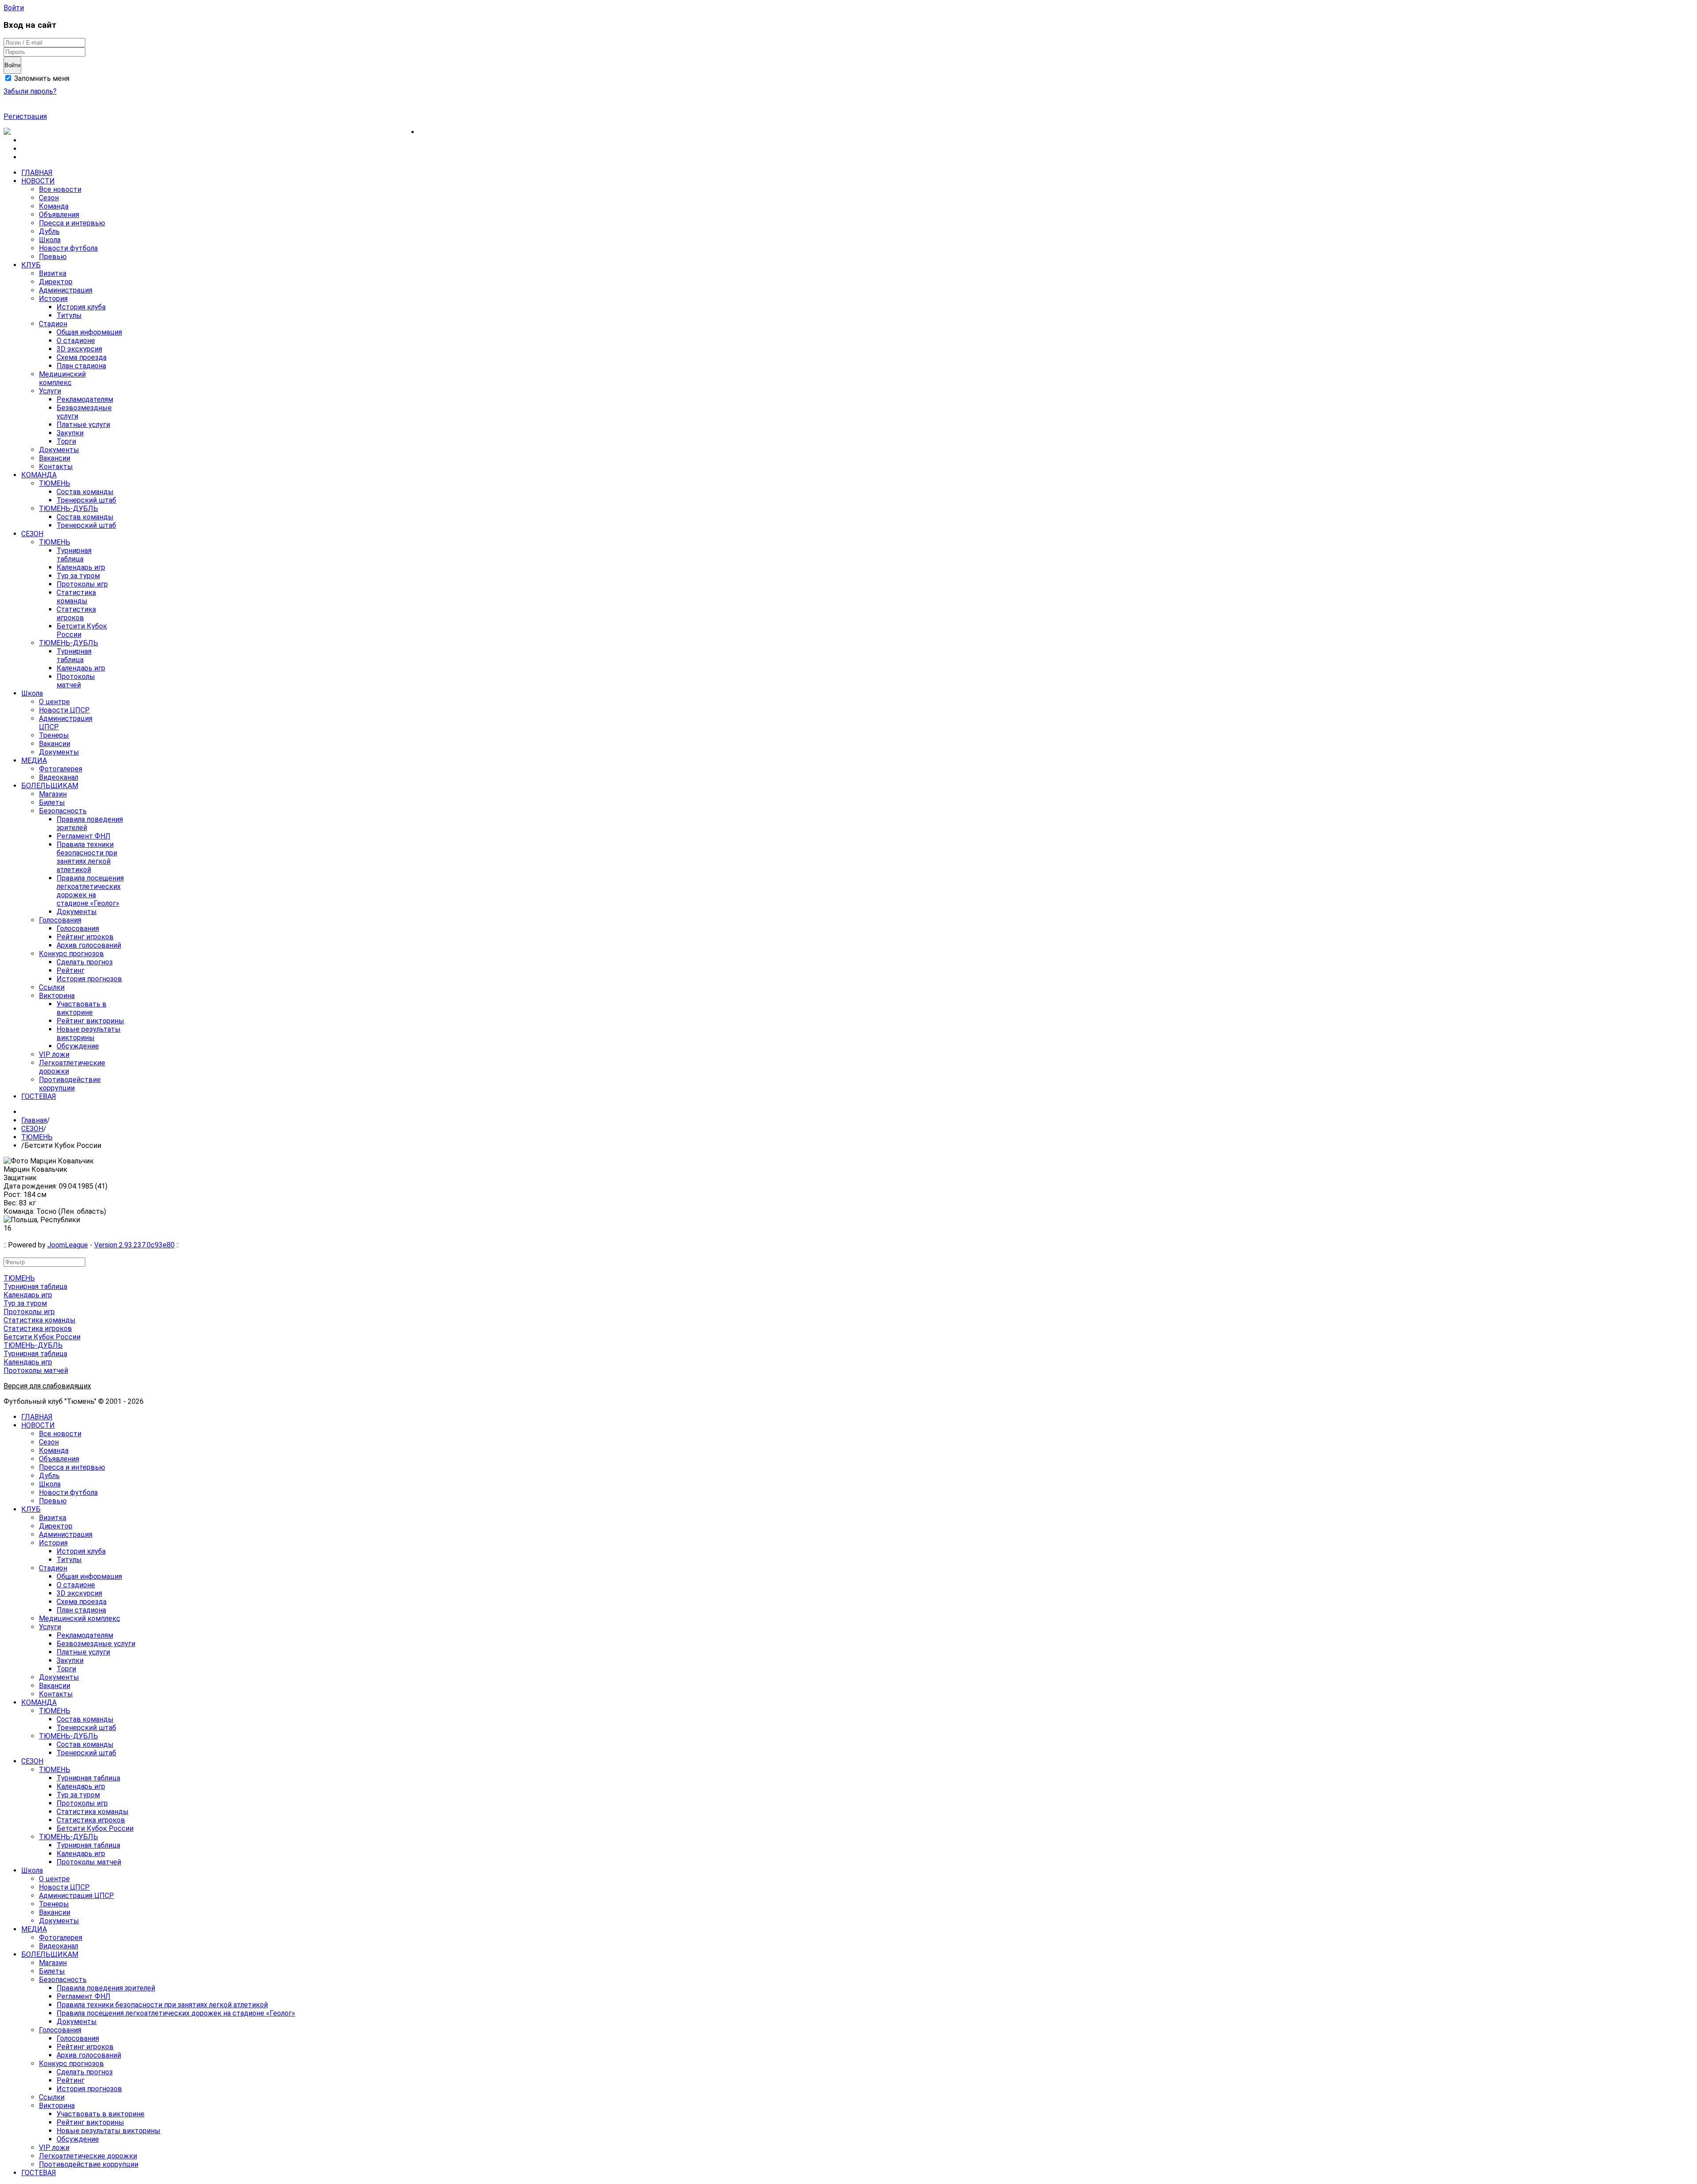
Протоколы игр (29, 1312)
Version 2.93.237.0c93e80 (134, 1245)
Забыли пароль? (30, 91)
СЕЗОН (32, 1129)
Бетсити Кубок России (42, 1337)
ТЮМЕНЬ (37, 1137)
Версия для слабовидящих (47, 1386)
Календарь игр (28, 1295)
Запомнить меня (41, 78)
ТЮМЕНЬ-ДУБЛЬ (33, 1345)
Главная (34, 1120)
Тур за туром (25, 1303)
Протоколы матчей (36, 1370)
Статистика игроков (38, 1328)
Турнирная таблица (35, 1286)
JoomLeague (68, 1245)
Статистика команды (40, 1320)
